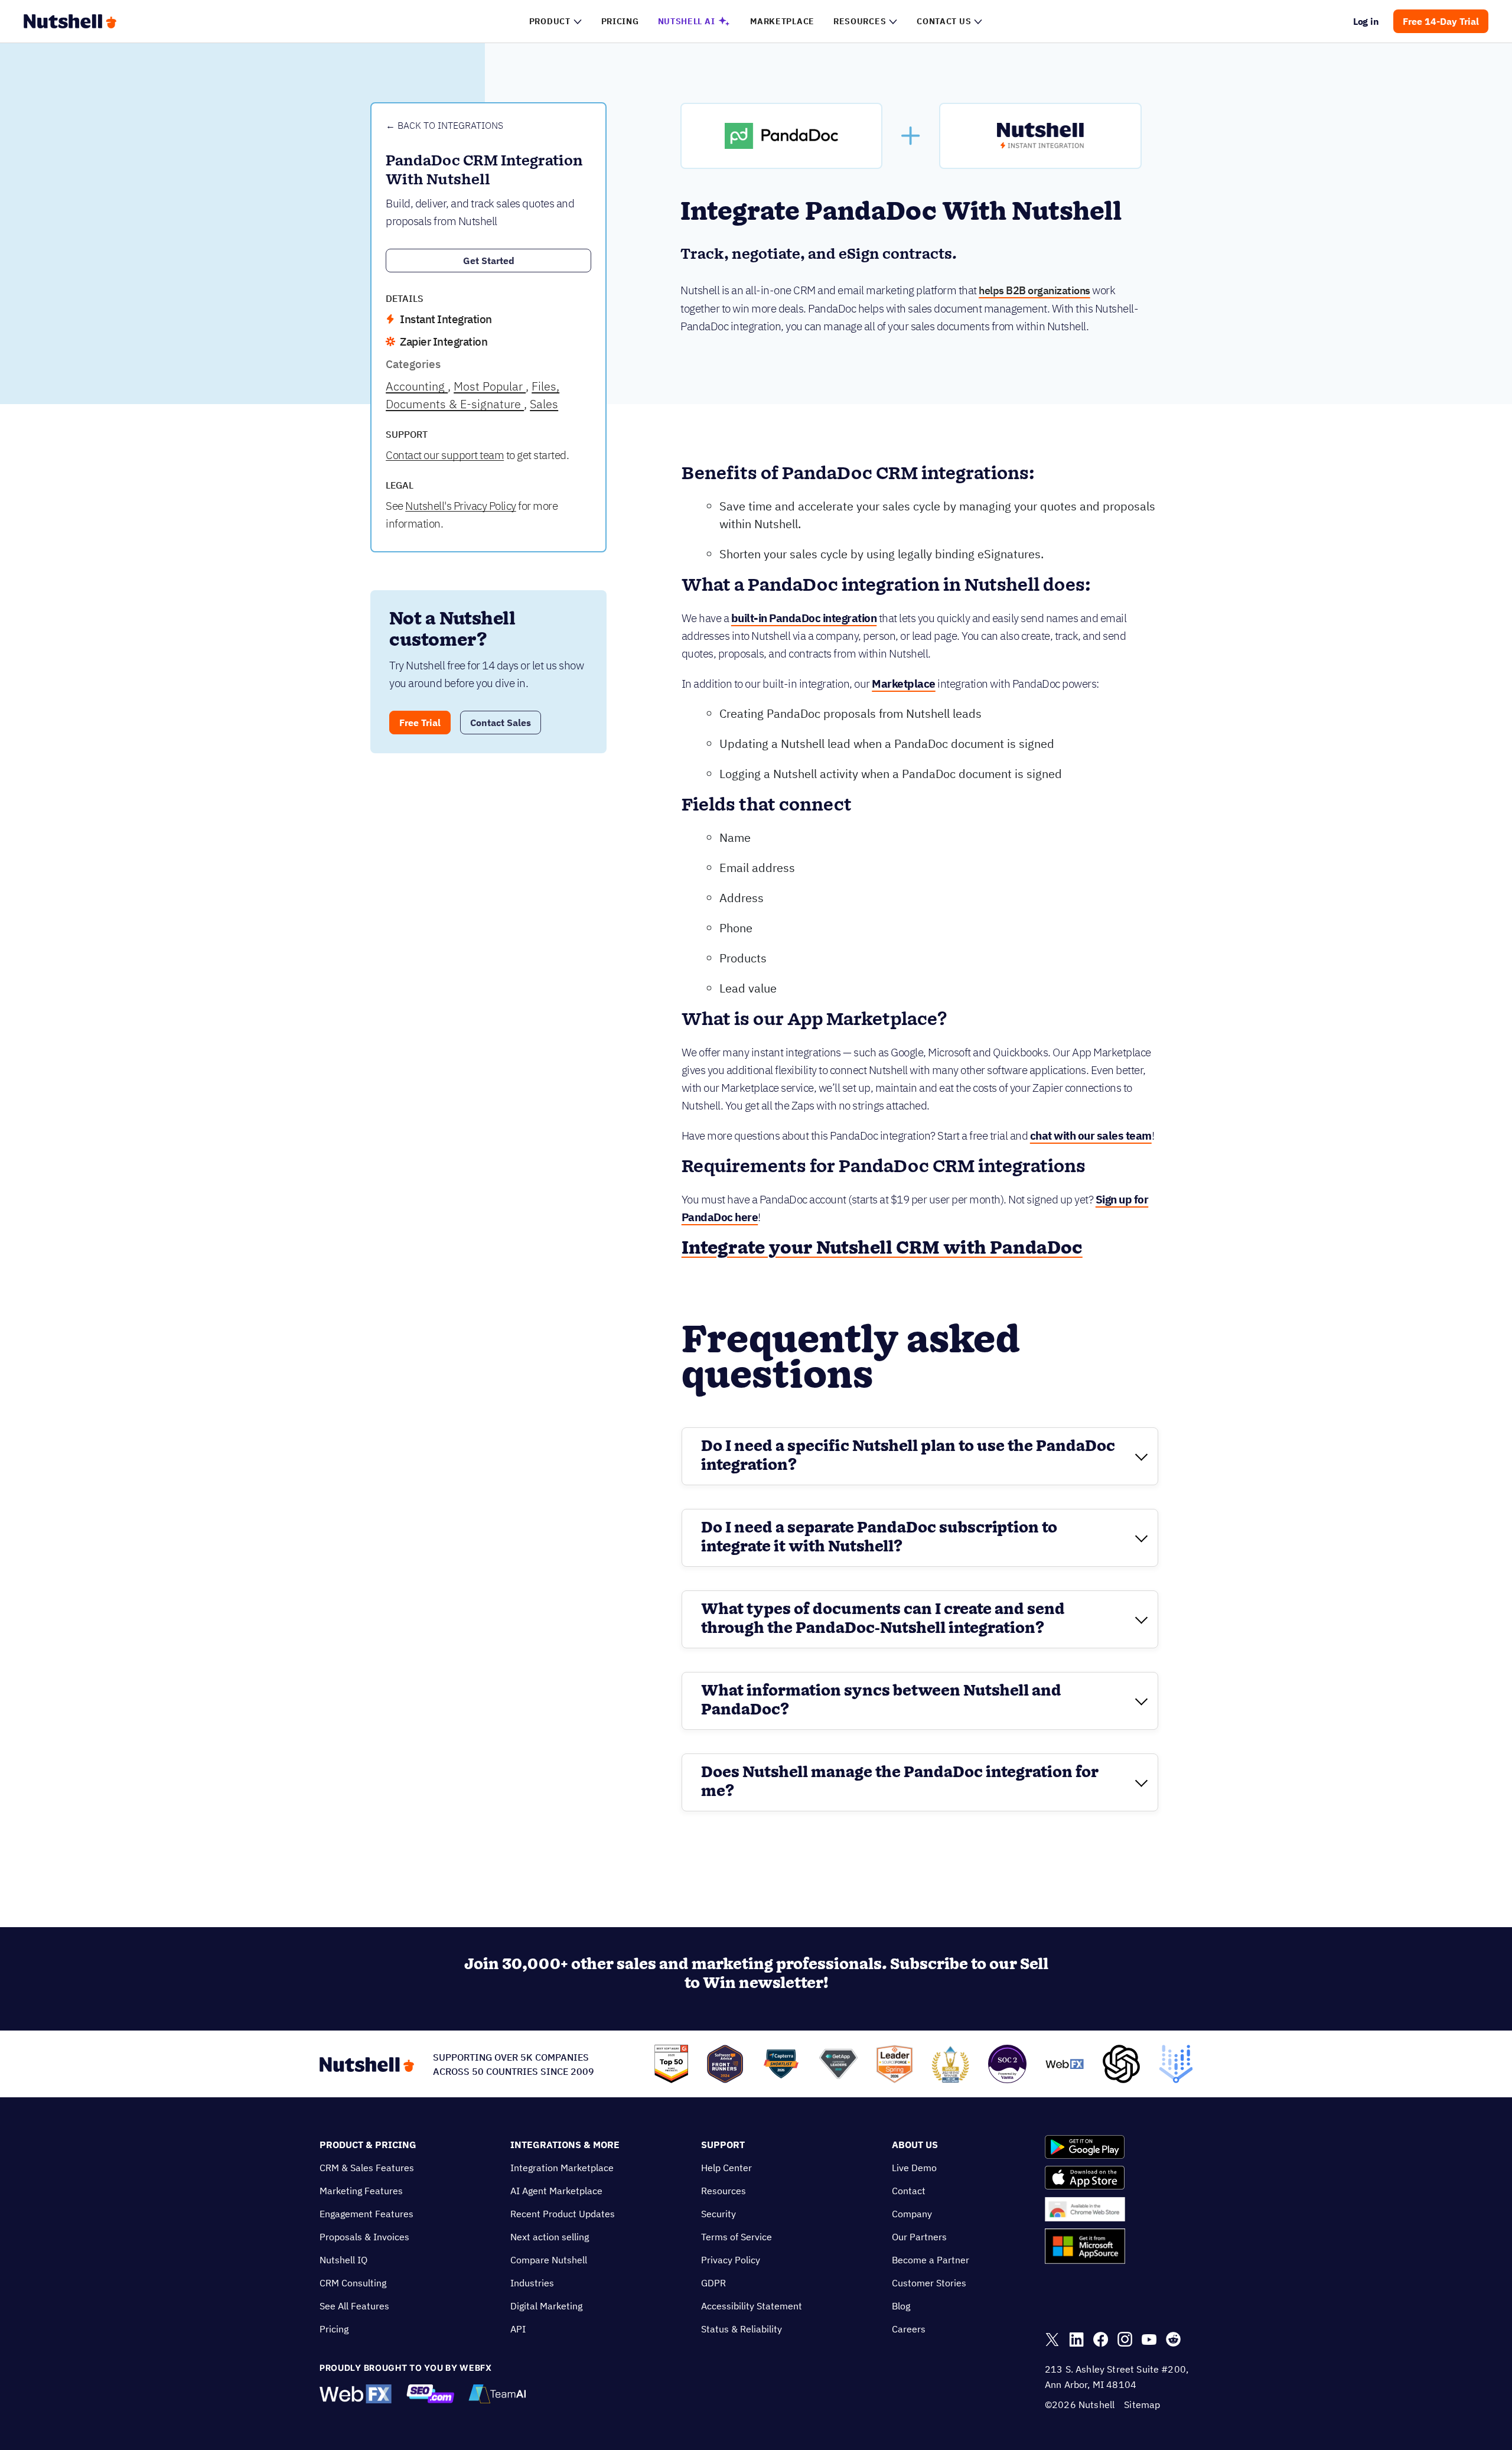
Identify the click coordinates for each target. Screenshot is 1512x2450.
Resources (724, 2191)
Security (718, 2214)
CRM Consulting (353, 2283)
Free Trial (420, 723)
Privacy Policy (731, 2260)
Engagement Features (366, 2214)
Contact (909, 2191)
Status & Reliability (742, 2329)
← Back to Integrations (444, 125)
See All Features (354, 2306)
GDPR (713, 2283)
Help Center (726, 2168)
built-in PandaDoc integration (804, 618)
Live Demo (914, 2168)
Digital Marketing (546, 2306)
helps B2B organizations (1034, 290)
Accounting (417, 386)
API (518, 2329)
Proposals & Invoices (364, 2237)
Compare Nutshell (549, 2260)
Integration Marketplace (562, 2168)
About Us (915, 2145)
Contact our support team (445, 455)
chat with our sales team (1091, 1135)
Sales (544, 404)
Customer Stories (929, 2283)
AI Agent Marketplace (556, 2191)
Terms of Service (737, 2237)
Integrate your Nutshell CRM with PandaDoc (882, 1249)
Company (912, 2214)
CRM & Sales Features (367, 2168)
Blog (901, 2306)
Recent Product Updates (563, 2214)
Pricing (334, 2329)
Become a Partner (931, 2260)
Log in (1366, 21)
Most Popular (490, 386)
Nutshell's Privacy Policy (461, 506)
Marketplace (904, 684)
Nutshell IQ (343, 2260)
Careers (909, 2329)
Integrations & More (565, 2145)
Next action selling (550, 2237)
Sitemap (1142, 2405)
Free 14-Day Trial (1441, 21)
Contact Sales (501, 723)
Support (723, 2145)
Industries (532, 2283)
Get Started (489, 261)
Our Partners (919, 2237)
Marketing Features (361, 2191)
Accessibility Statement (752, 2306)
